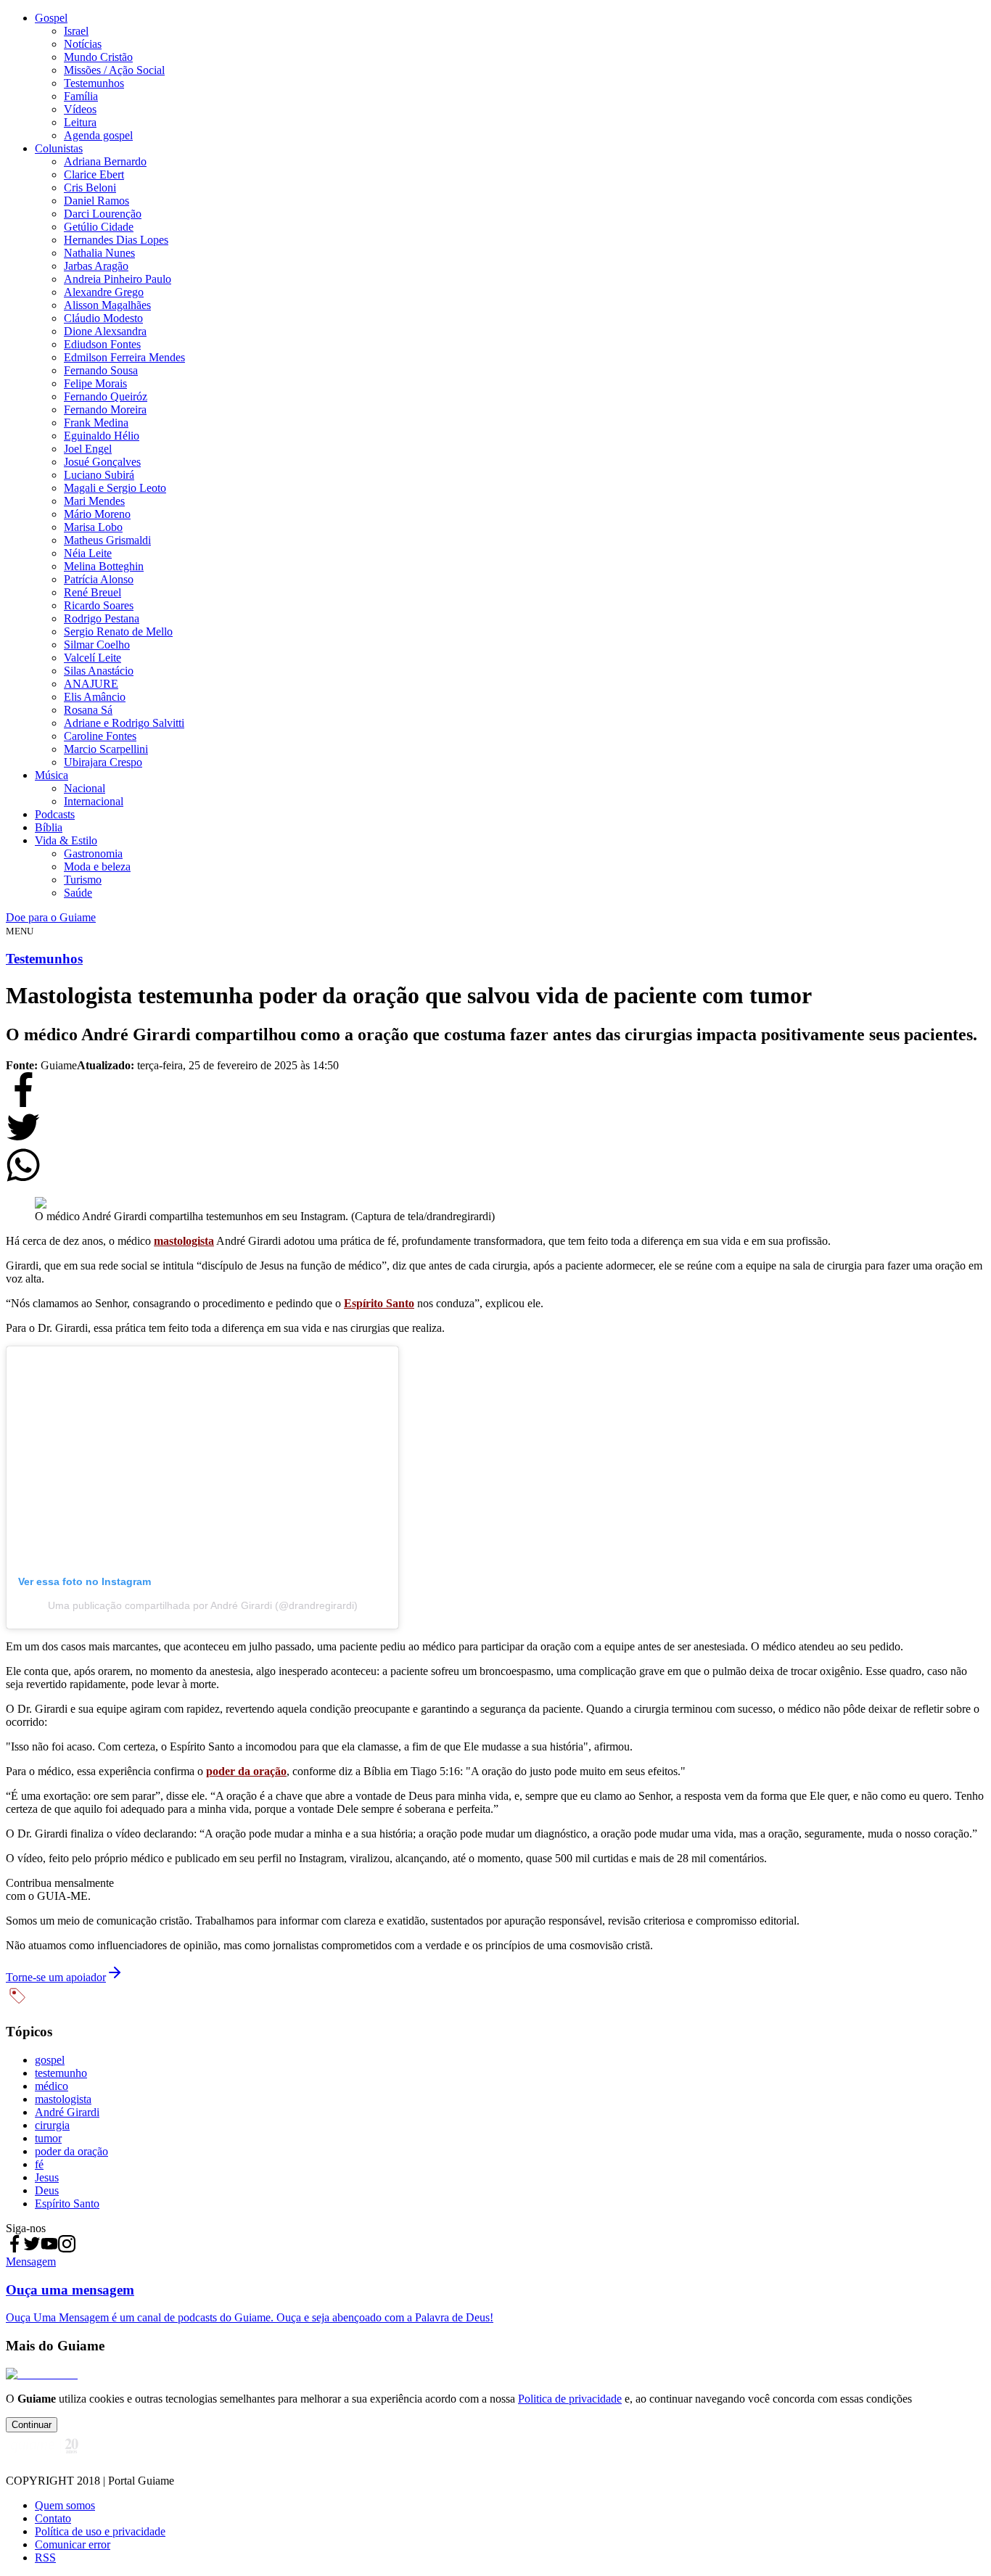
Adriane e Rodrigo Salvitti (124, 723)
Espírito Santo (379, 1303)
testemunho (61, 2073)
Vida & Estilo (66, 840)
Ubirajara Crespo (103, 762)
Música (52, 775)
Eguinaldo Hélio (102, 436)
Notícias (83, 44)
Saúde (78, 893)
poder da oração (246, 1771)
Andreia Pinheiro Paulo (118, 279)
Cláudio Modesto (103, 318)
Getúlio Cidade (99, 227)
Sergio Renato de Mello (118, 631)
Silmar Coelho (97, 645)
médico (52, 2086)
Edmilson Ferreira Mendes (124, 357)
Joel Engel (88, 449)
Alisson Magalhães (107, 305)
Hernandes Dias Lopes (116, 240)
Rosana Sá (88, 710)
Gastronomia (93, 853)
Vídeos (80, 109)
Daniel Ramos (96, 201)
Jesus (47, 2177)
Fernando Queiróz (106, 396)
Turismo (83, 880)
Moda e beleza (97, 867)
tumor (48, 2138)
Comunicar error (73, 2544)
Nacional (85, 788)
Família (81, 96)
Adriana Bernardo (105, 161)
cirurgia (52, 2125)
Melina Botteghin (104, 566)
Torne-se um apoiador (56, 1977)
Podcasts (55, 814)
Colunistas (59, 148)
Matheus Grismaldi (107, 540)
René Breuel (92, 592)
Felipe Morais (95, 383)
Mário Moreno (97, 514)
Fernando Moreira (105, 410)
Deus (47, 2190)
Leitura (80, 122)
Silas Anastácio (99, 671)
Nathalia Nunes (99, 253)
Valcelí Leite (92, 658)
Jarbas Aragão (96, 266)
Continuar (32, 2425)
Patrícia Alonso (99, 579)
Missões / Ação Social (114, 70)
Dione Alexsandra (105, 331)
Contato (53, 2518)
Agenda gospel (98, 135)
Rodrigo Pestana (102, 618)
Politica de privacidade (570, 2399)
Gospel (51, 18)
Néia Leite (88, 553)
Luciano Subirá (99, 475)
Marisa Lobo (93, 527)
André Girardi (67, 2112)
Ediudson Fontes (102, 344)
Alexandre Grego (104, 292)
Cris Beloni (90, 188)
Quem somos (65, 2505)
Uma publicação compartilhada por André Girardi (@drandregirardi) (203, 1605)
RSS (45, 2558)
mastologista (184, 1241)
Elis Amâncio (95, 697)
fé (39, 2164)
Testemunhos (94, 83)
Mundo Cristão (98, 57)
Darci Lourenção (103, 214)
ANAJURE (91, 684)
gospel (50, 2060)
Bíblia (49, 827)
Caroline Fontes (100, 736)
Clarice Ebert (94, 174)
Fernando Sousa (101, 370)
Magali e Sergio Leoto (115, 488)
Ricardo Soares (99, 605)
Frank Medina (96, 423)
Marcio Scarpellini (106, 749)
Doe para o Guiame (51, 917)
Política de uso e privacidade (100, 2531)
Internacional (94, 801)
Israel (76, 31)
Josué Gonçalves (102, 462)
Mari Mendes (94, 501)
